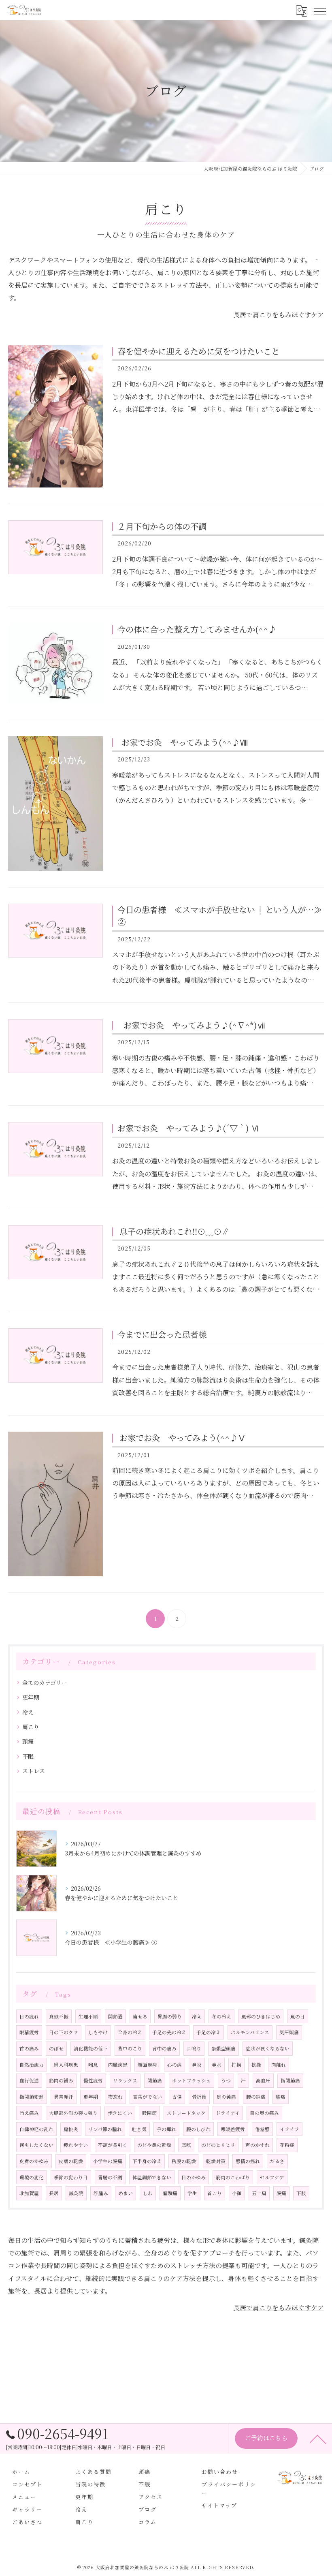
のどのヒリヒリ (218, 2145)
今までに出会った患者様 (162, 1334)
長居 (54, 2193)
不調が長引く (113, 2145)
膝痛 (281, 2097)
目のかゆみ (194, 2177)
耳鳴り (194, 2048)
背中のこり (130, 2048)
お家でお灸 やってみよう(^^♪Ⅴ (182, 1438)
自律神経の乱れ (36, 2129)
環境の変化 (32, 2177)
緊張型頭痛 (223, 2048)
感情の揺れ (248, 2161)
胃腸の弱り (170, 2016)
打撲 (236, 2065)
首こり (215, 2193)
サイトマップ (219, 2505)
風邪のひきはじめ (261, 2016)
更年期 (31, 1697)
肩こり (31, 1727)
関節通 (115, 2016)
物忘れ (115, 2097)
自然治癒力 (32, 2065)
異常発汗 (64, 2097)
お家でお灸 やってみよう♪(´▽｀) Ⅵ (188, 1128)
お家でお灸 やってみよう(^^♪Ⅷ (183, 742)
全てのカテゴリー (45, 1682)
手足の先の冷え (169, 2032)
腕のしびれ (198, 2129)
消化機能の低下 (91, 2048)
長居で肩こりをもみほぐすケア (279, 315)
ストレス (34, 1771)
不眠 (28, 1756)
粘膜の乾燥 (184, 2161)
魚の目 (298, 2016)
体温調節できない (152, 2177)
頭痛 (28, 1741)
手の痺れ (166, 2129)
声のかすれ (258, 2145)
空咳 (186, 2145)
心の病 (175, 2065)
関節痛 (155, 2080)
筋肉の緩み (61, 2080)
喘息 (93, 2065)
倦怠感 (262, 2129)
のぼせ (56, 2048)
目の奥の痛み (264, 2113)
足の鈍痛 (226, 2097)
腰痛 (281, 2193)
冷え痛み (29, 2113)
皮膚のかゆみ (34, 2161)
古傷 (177, 2097)
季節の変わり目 (71, 2177)
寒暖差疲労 (233, 2129)
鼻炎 (197, 2065)
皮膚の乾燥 (71, 2161)
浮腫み (101, 2193)
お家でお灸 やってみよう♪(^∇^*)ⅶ (191, 1025)
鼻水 (217, 2065)
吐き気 (139, 2129)
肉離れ (279, 2065)
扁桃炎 (71, 2129)
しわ (148, 2193)
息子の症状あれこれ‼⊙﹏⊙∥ (173, 1231)
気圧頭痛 (289, 2032)
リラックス (125, 2080)
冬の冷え (221, 2016)
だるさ (277, 2161)
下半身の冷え (147, 2161)
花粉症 (287, 2145)
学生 (192, 2193)
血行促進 (29, 2080)
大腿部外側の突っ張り (73, 2113)
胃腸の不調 (110, 2177)
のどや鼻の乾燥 (154, 2145)
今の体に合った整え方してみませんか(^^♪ (197, 629)
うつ (226, 2080)
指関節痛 (290, 2080)
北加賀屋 (29, 2193)
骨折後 (199, 2097)
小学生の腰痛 (108, 2161)
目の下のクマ (64, 2032)
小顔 (237, 2193)
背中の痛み (164, 2048)
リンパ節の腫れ (105, 2129)
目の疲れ (29, 2016)
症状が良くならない (268, 2048)
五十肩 (259, 2193)
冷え (28, 1712)
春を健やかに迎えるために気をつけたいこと (198, 351)
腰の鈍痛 (256, 2097)
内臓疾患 (118, 2065)
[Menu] (319, 11)
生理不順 (88, 2016)
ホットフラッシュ (192, 2080)
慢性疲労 (93, 2080)
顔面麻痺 (147, 2065)
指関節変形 (32, 2097)
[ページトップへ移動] (318, 2439)
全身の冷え (130, 2032)
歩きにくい (120, 2113)
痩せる (140, 2016)
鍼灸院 (76, 2193)
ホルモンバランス (250, 2032)
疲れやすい (76, 2145)
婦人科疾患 (66, 2065)
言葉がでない (147, 2097)
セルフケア (272, 2177)
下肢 (301, 2193)
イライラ (289, 2129)
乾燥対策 (216, 2161)
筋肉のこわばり (233, 2177)
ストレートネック (186, 2113)
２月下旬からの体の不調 (162, 526)
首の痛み (29, 2048)
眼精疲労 (29, 2032)
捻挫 (256, 2065)
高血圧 (263, 2080)
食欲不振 (59, 2016)
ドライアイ (228, 2113)
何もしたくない (36, 2145)
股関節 (149, 2113)
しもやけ (98, 2032)
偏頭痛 (170, 2193)
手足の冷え (209, 2032)
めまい (126, 2193)
